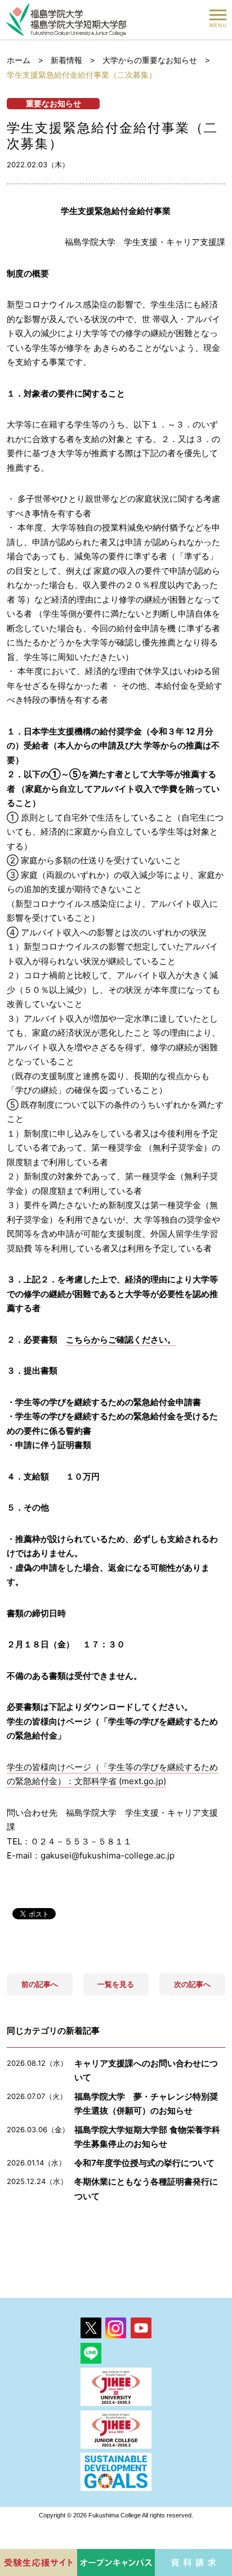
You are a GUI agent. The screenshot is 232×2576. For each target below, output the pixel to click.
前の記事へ (40, 1984)
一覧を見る (116, 1984)
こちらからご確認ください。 (121, 1340)
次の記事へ (192, 1984)
